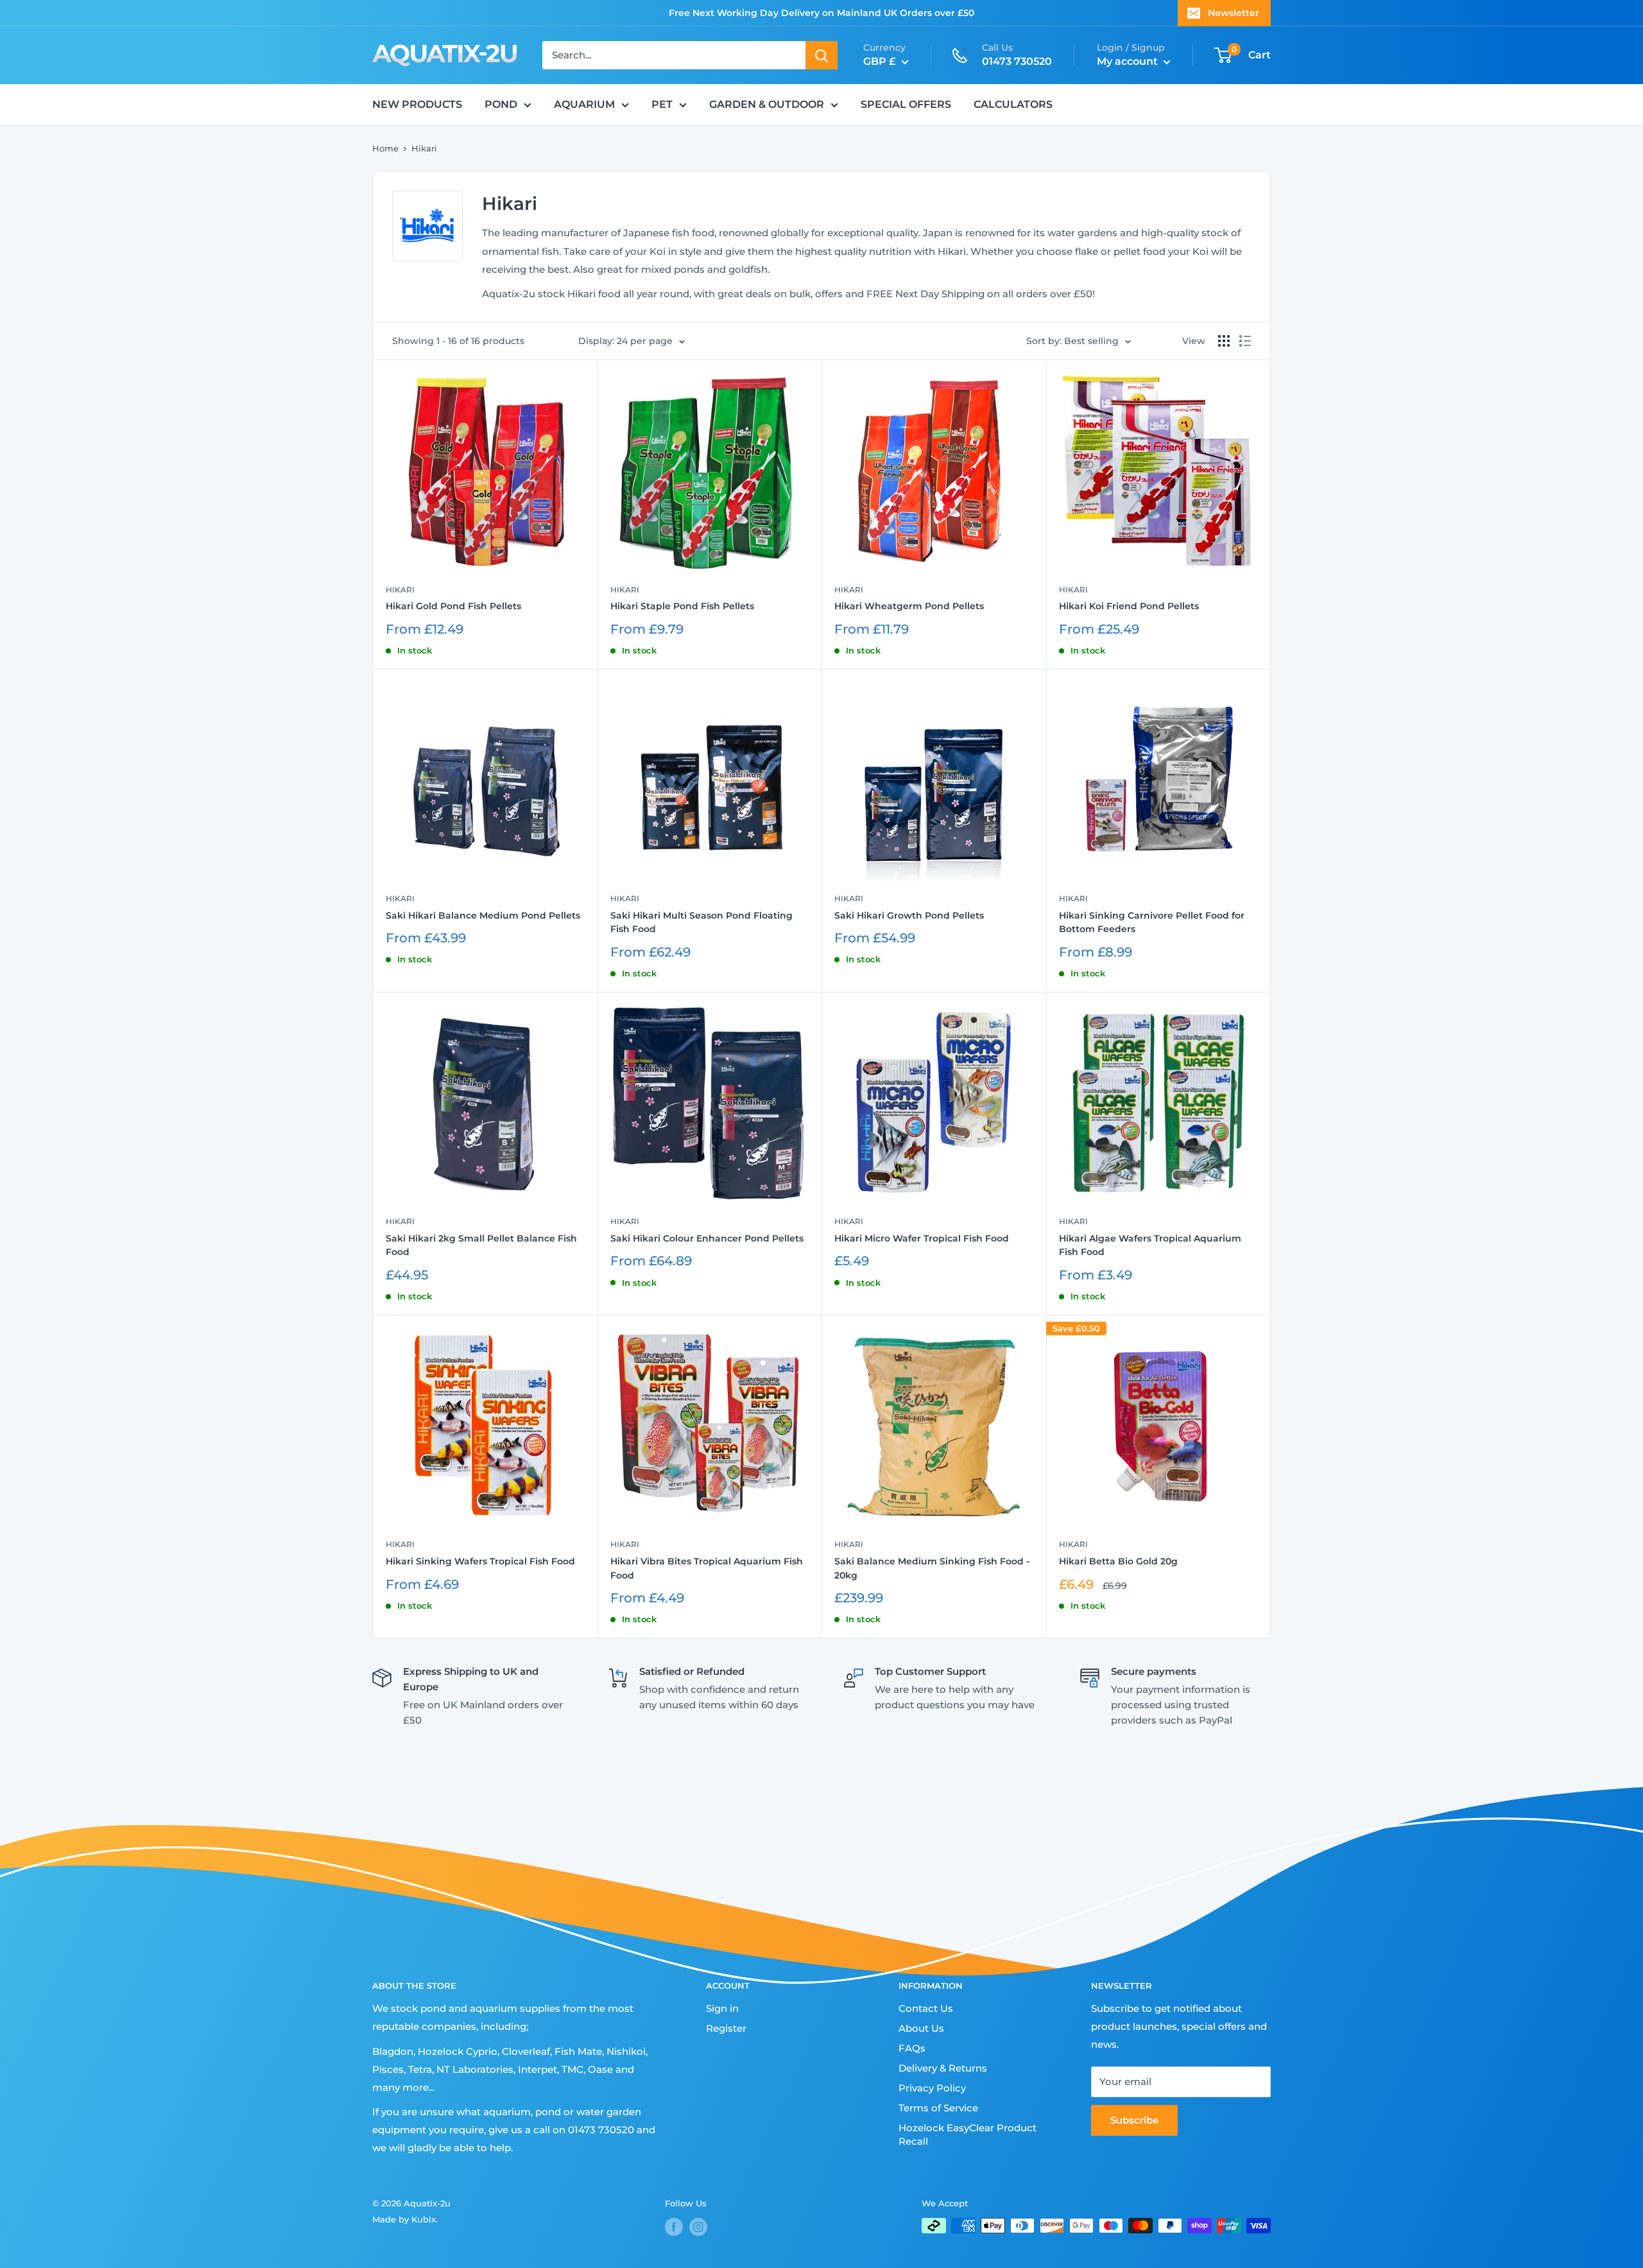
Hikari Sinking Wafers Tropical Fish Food (480, 1561)
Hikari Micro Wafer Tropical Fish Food (922, 1238)
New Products (417, 104)
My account (1129, 61)
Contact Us (926, 2008)
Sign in (722, 2008)
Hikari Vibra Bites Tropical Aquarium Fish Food (707, 1568)
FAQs (912, 2048)
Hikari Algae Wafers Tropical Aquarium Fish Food (1150, 1245)
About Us (921, 2028)
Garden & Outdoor (767, 104)
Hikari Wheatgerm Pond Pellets (909, 606)
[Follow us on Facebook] (674, 2227)
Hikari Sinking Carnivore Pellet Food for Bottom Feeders (1152, 922)
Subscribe (1134, 2120)
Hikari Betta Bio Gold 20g (1118, 1561)
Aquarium (584, 104)
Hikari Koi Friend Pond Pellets (1129, 606)
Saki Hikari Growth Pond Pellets (909, 915)
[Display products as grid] (1224, 341)
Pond (501, 104)
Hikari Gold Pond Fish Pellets (453, 606)
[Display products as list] (1245, 341)
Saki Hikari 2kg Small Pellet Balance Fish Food (481, 1245)
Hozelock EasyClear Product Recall (968, 2134)
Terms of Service (938, 2108)
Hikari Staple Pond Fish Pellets (682, 606)
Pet (662, 104)
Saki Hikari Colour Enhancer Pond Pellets (707, 1238)
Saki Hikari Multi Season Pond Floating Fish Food (701, 922)
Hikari (424, 148)
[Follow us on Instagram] (698, 2227)
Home (385, 148)
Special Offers (906, 104)
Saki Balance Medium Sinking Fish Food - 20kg (932, 1568)
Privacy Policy (932, 2088)
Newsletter (1234, 13)
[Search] (821, 55)
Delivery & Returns (943, 2068)
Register (726, 2028)
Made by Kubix (404, 2219)
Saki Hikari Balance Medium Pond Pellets (483, 915)
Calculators (1013, 104)
